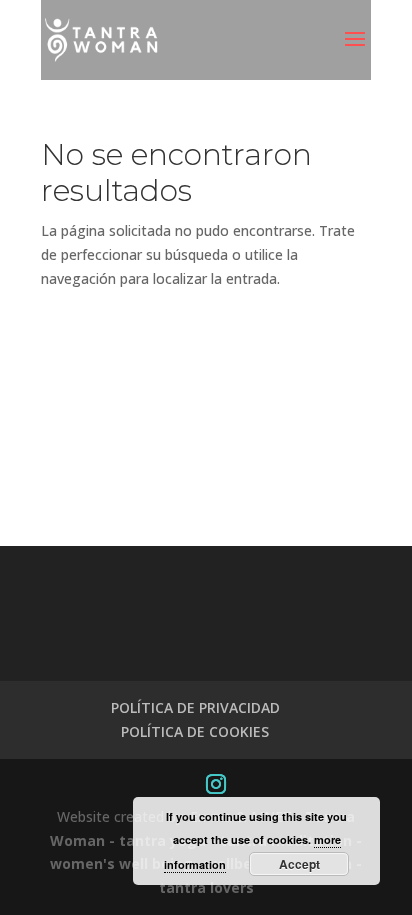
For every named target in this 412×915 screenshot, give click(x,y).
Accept (299, 864)
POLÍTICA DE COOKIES (195, 731)
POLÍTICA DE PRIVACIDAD (195, 707)
